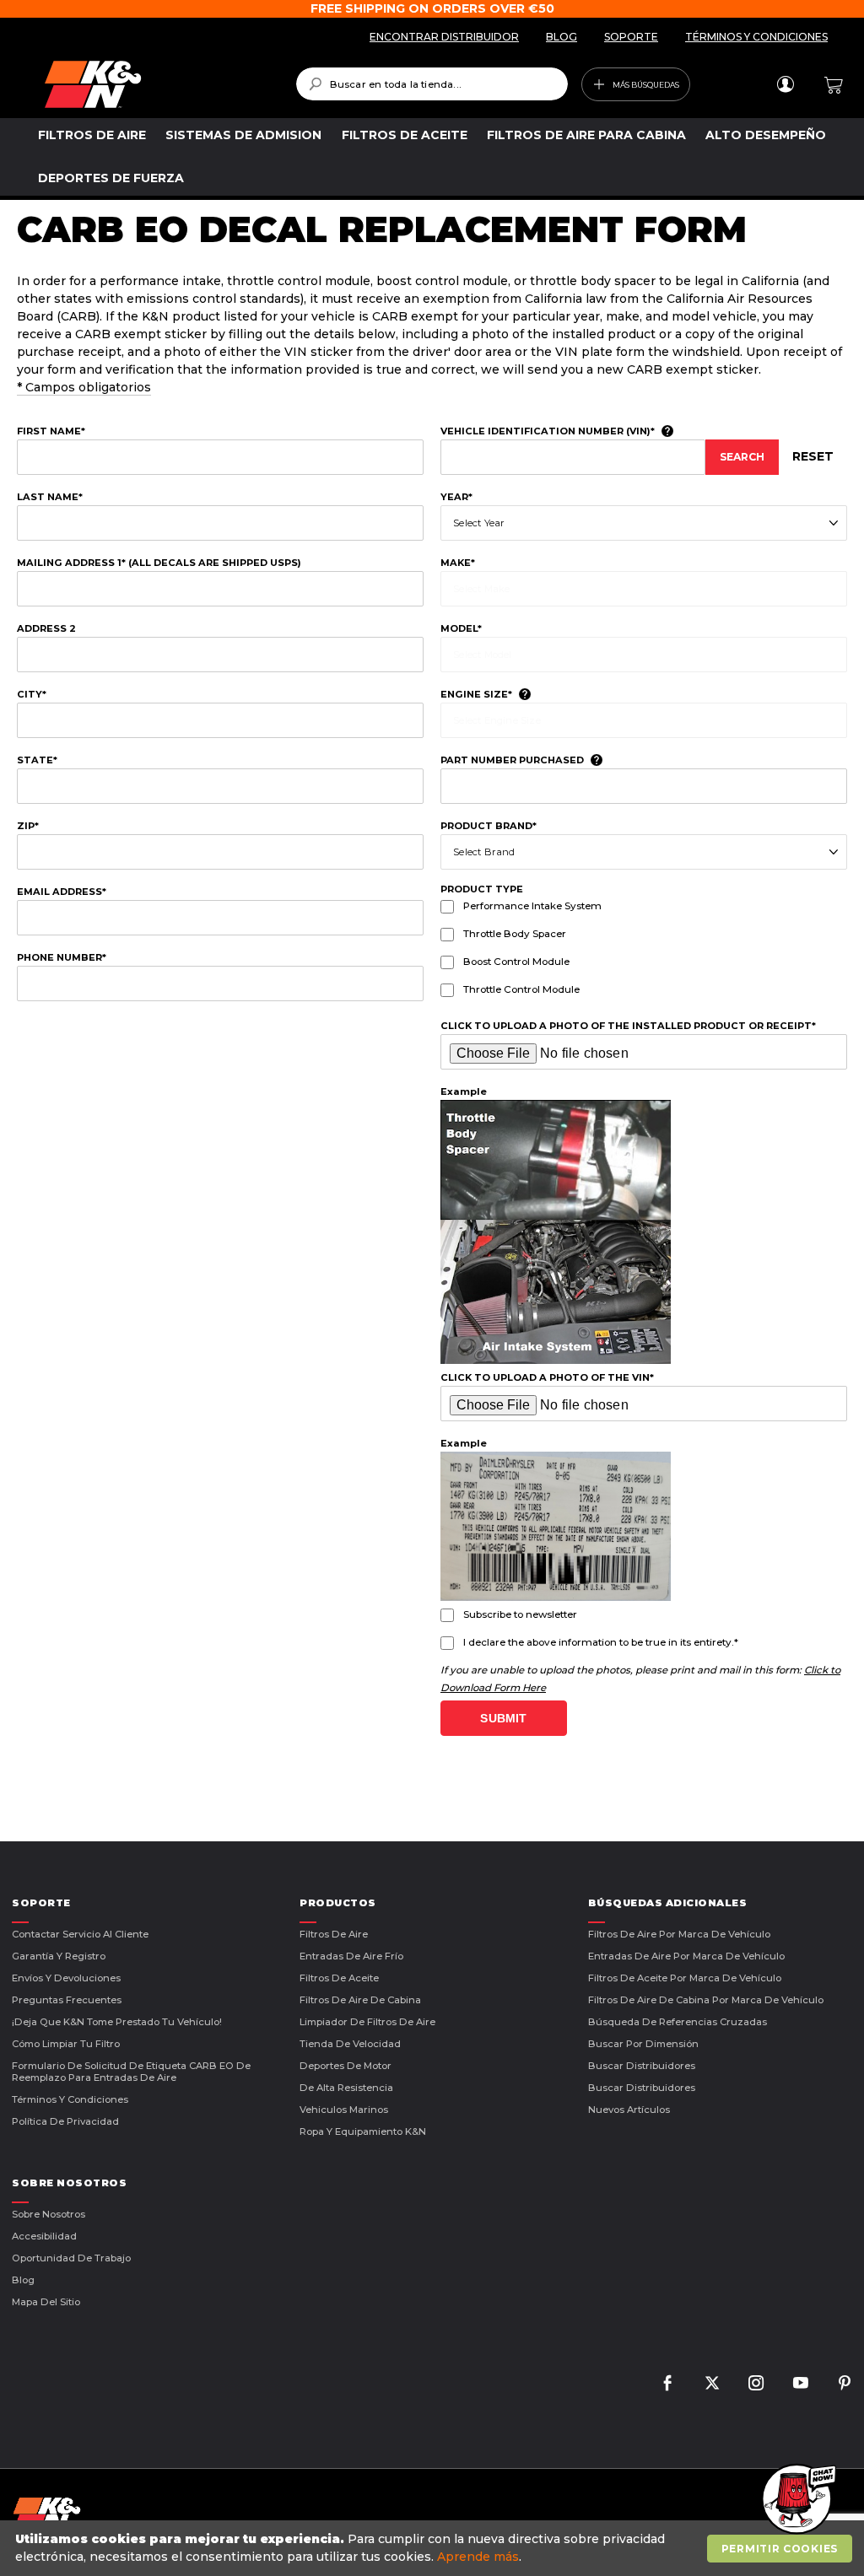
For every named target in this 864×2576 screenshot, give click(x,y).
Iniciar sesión (785, 84)
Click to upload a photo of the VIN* (547, 1377)
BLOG (562, 37)
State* (37, 760)
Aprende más (478, 2557)
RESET (813, 456)
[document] (434, 2548)
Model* (461, 628)
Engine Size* (476, 694)
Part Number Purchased (512, 760)
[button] (796, 2500)
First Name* (51, 431)
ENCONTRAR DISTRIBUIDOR (444, 37)
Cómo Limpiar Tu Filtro (66, 2044)
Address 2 (46, 628)
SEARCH (742, 457)
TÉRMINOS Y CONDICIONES (756, 37)
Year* (456, 497)
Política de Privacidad (65, 2121)
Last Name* (50, 497)
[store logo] (158, 84)
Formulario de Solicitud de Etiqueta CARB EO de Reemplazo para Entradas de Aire (131, 2072)
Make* (458, 563)
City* (32, 694)
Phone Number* (62, 957)
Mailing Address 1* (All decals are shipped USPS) (159, 563)
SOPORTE (631, 37)
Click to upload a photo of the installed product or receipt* (628, 1026)
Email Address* (62, 892)
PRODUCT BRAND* (489, 826)
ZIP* (28, 826)
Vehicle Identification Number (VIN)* (548, 431)
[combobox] (432, 84)
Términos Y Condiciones (70, 2099)
